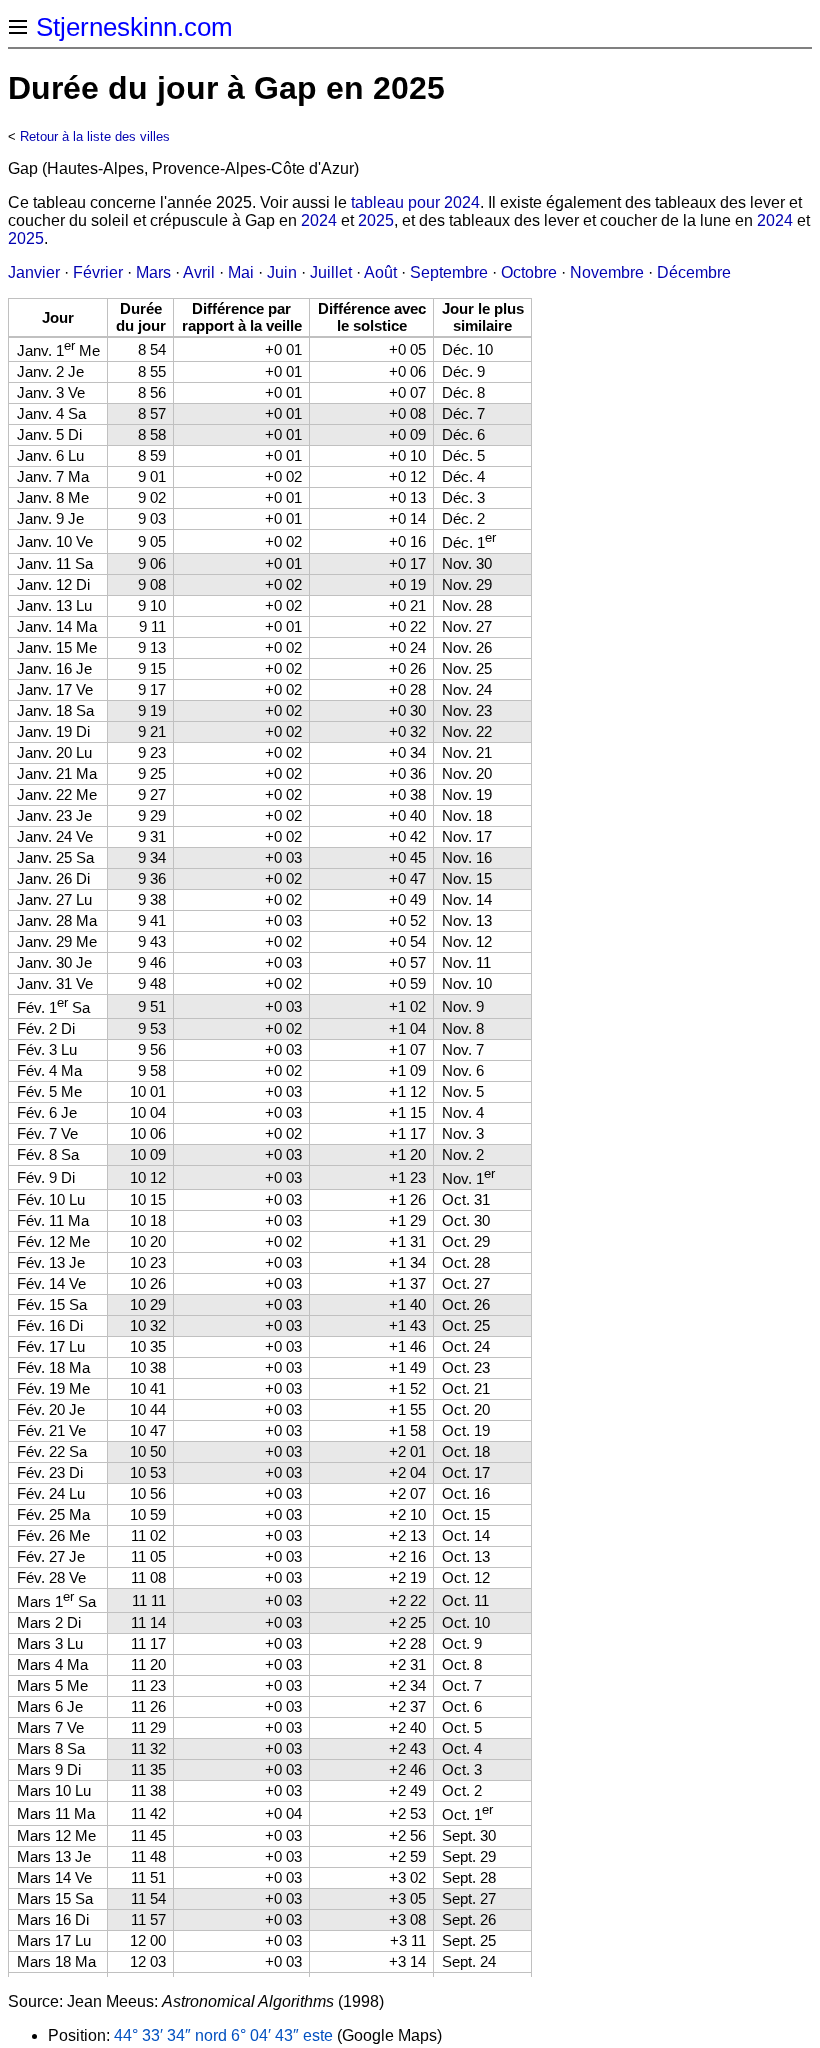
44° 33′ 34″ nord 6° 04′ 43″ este (223, 2035)
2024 (319, 220)
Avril (199, 272)
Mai (241, 272)
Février (98, 272)
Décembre (694, 272)
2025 (376, 220)
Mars (153, 272)
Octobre (529, 272)
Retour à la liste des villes (95, 136)
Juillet (331, 272)
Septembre (449, 272)
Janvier (34, 272)
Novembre (607, 272)
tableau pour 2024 (415, 202)
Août (380, 272)
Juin (282, 272)
